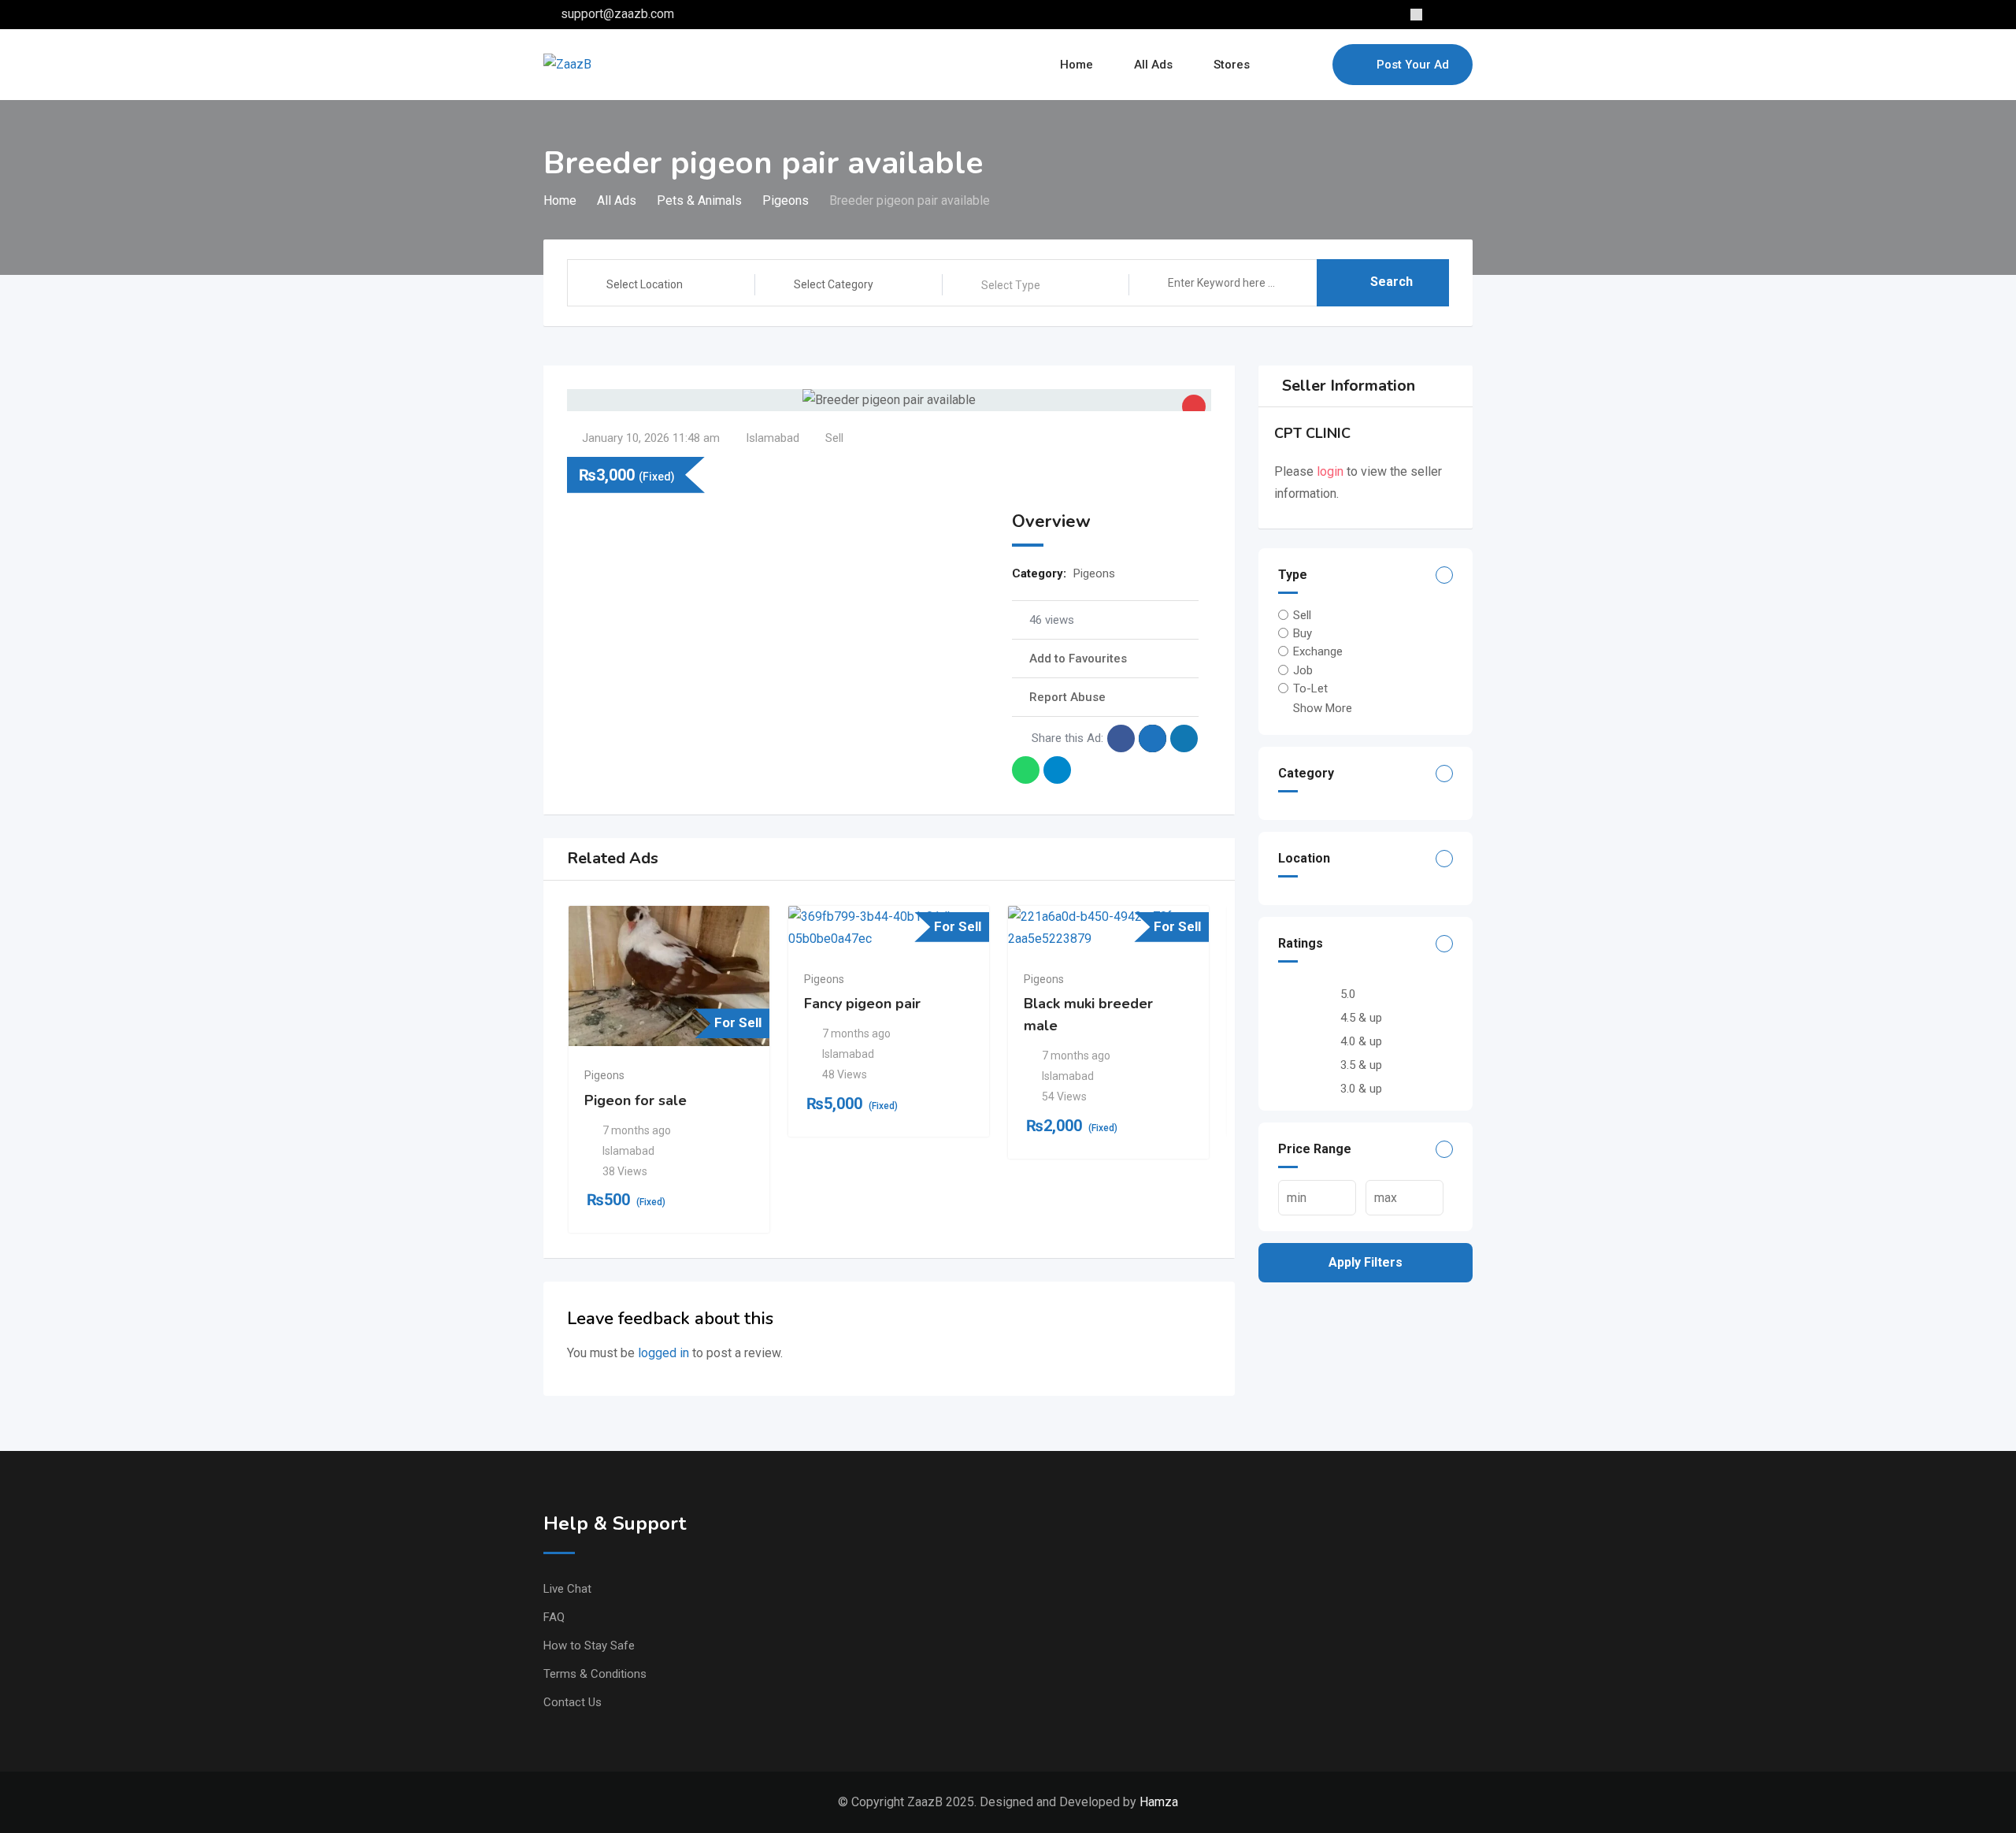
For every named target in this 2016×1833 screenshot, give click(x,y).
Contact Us (573, 1702)
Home (1077, 65)
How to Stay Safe (589, 1646)
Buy (1303, 633)
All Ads (1153, 65)
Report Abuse (1067, 697)
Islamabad (773, 438)
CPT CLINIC (1312, 433)
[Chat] (1287, 65)
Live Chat (567, 1589)
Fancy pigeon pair (862, 1004)
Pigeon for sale (636, 1100)
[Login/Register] (1313, 65)
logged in (663, 1353)
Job (1303, 670)
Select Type (1011, 285)
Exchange (1318, 651)
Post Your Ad (1413, 65)
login (1330, 471)
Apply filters (1366, 1262)
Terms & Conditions (595, 1674)
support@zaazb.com (617, 14)
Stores (1232, 65)
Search (1392, 282)
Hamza (1159, 1802)
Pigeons (1094, 573)
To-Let (1310, 688)
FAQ (554, 1617)
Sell (1302, 615)
